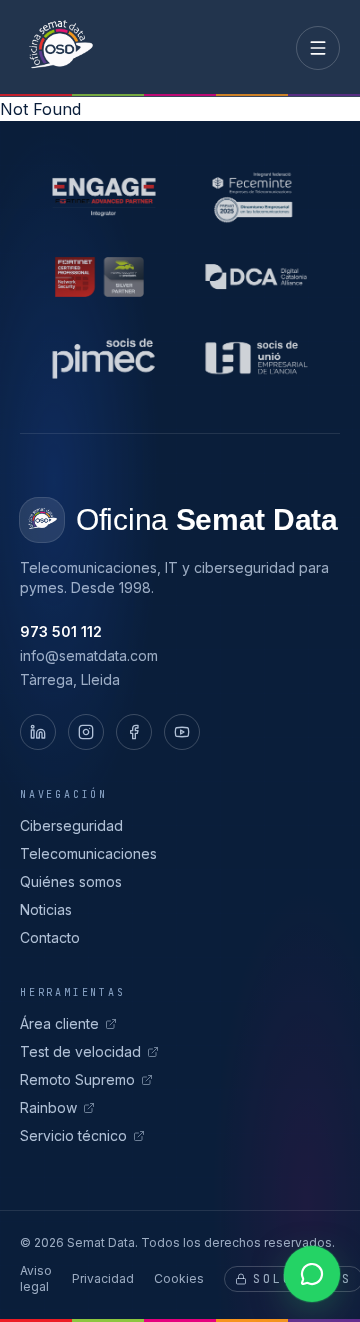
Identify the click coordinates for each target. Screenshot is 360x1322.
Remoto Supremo (77, 1079)
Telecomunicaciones (88, 853)
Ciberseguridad (71, 825)
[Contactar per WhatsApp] (312, 1274)
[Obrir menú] (318, 48)
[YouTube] (182, 732)
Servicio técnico (73, 1135)
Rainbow (48, 1107)
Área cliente (59, 1023)
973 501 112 (61, 631)
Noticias (46, 909)
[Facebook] (134, 732)
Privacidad (103, 1278)
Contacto (50, 937)
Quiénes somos (71, 881)
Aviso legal (36, 1278)
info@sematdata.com (89, 655)
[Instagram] (86, 732)
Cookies (179, 1278)
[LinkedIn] (38, 732)
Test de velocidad (80, 1051)
